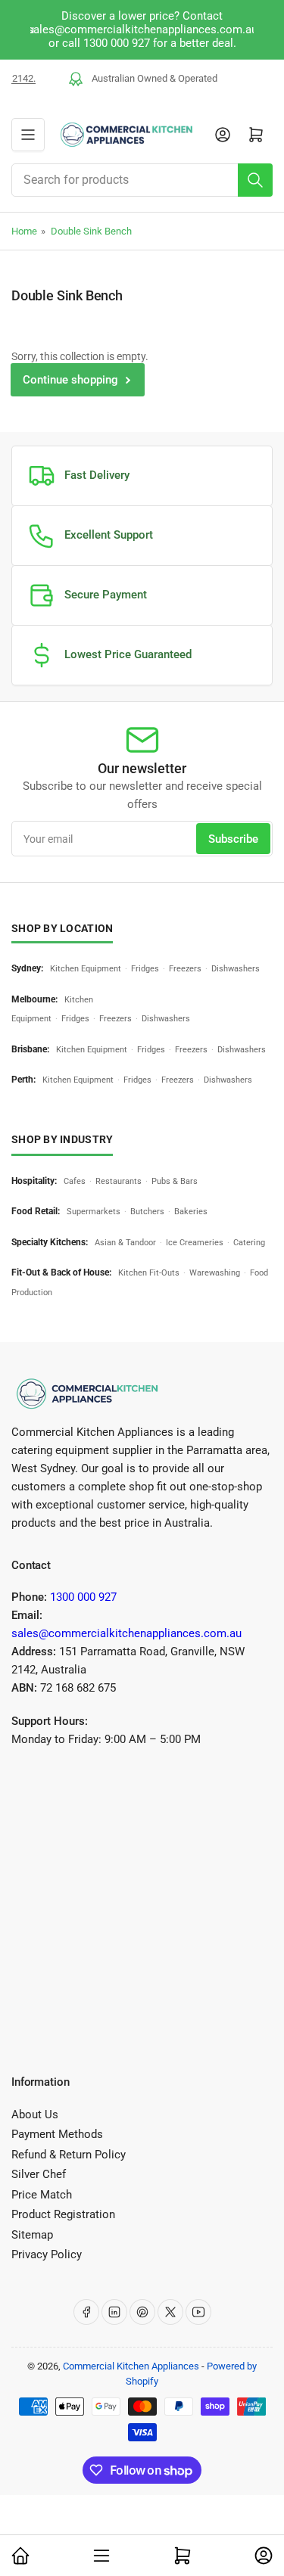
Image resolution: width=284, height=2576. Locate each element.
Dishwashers (236, 969)
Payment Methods (57, 2134)
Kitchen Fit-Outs (149, 1273)
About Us (35, 2115)
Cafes (75, 1181)
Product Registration (63, 2214)
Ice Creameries (195, 1243)
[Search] (255, 180)
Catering (249, 1243)
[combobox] (142, 180)
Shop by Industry (62, 1139)
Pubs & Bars (175, 1181)
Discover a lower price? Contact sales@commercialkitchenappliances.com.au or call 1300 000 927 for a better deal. (142, 30)
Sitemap (32, 2235)
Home (24, 231)
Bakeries (191, 1212)
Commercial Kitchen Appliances (131, 2366)
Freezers (185, 969)
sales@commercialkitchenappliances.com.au (126, 1633)
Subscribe (233, 839)
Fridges (145, 969)
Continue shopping (70, 380)
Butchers (147, 1212)
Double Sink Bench (91, 231)
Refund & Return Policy (69, 2155)
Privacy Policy (47, 2254)
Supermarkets (94, 1212)
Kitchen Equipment (86, 969)
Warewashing (215, 1273)
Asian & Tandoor (125, 1243)
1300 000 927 (83, 1597)
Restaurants (119, 1181)
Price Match (42, 2195)
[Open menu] (28, 135)
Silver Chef (39, 2174)
